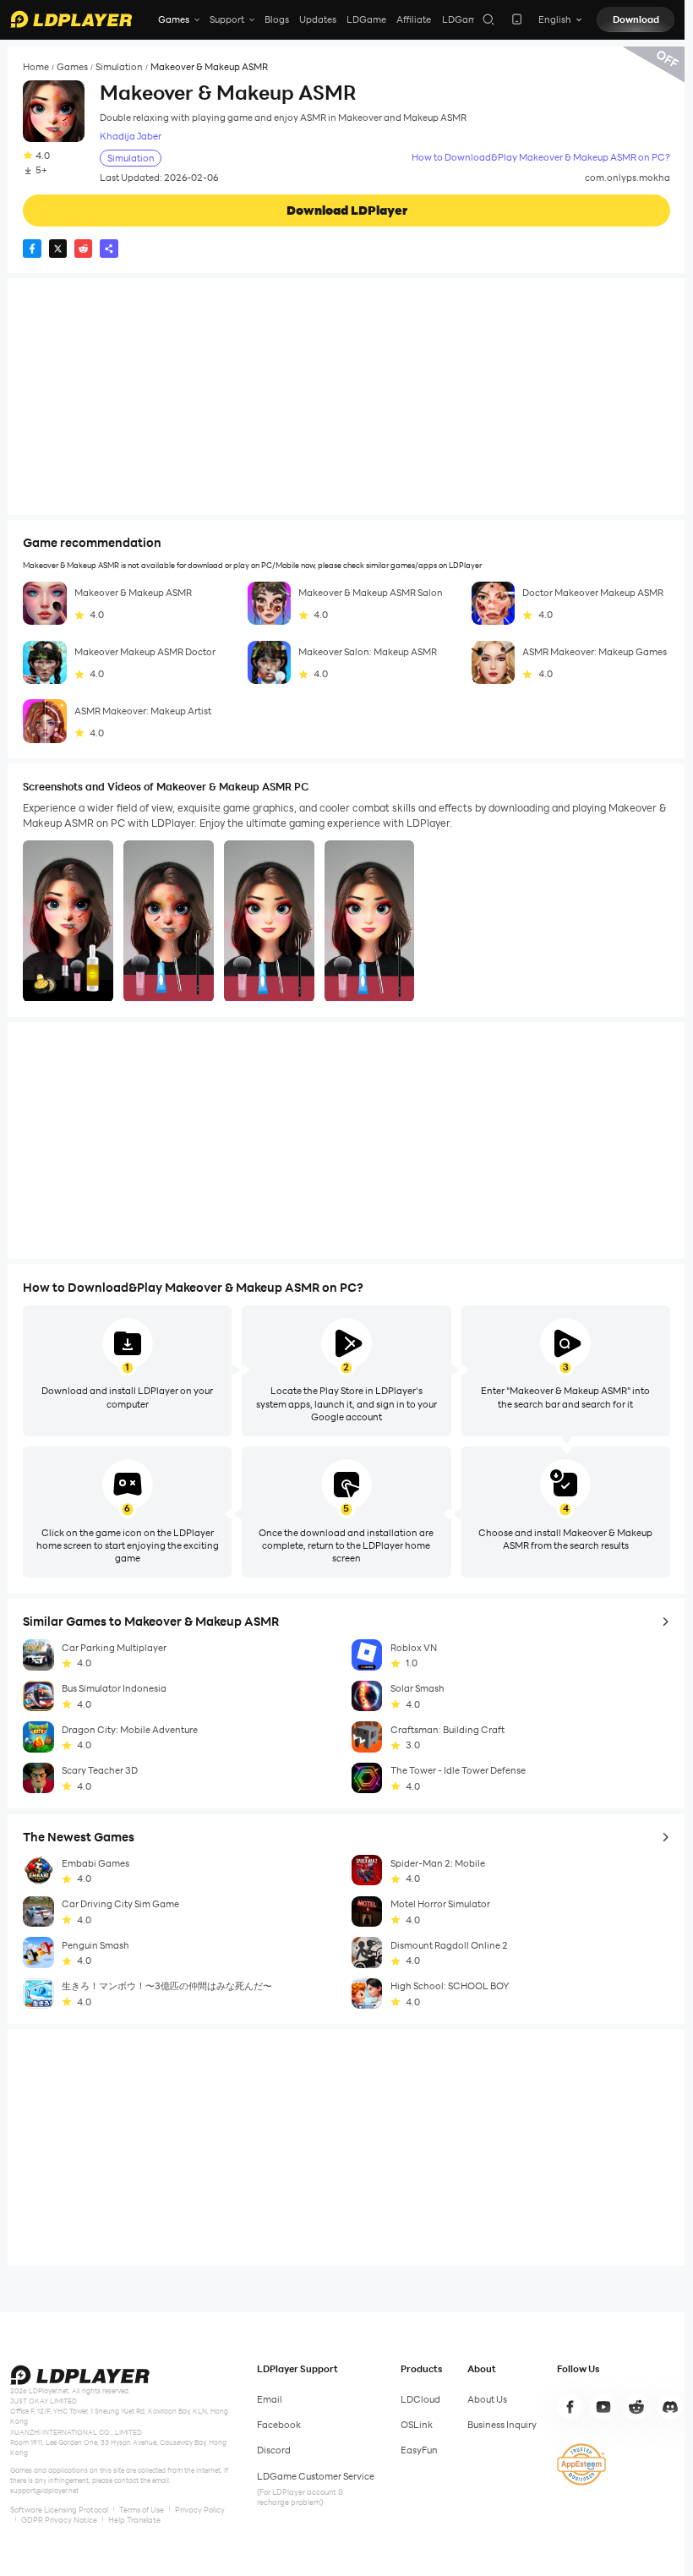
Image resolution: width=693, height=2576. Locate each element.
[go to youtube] (603, 2407)
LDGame (366, 19)
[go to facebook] (570, 2407)
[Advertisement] (346, 397)
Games (72, 67)
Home (36, 67)
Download (636, 19)
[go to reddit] (636, 2407)
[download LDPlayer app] (517, 19)
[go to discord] (670, 2407)
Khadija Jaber (131, 137)
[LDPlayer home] (71, 19)
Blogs (277, 19)
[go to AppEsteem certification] (581, 2464)
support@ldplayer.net (44, 2491)
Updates (318, 19)
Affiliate (414, 19)
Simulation (119, 67)
